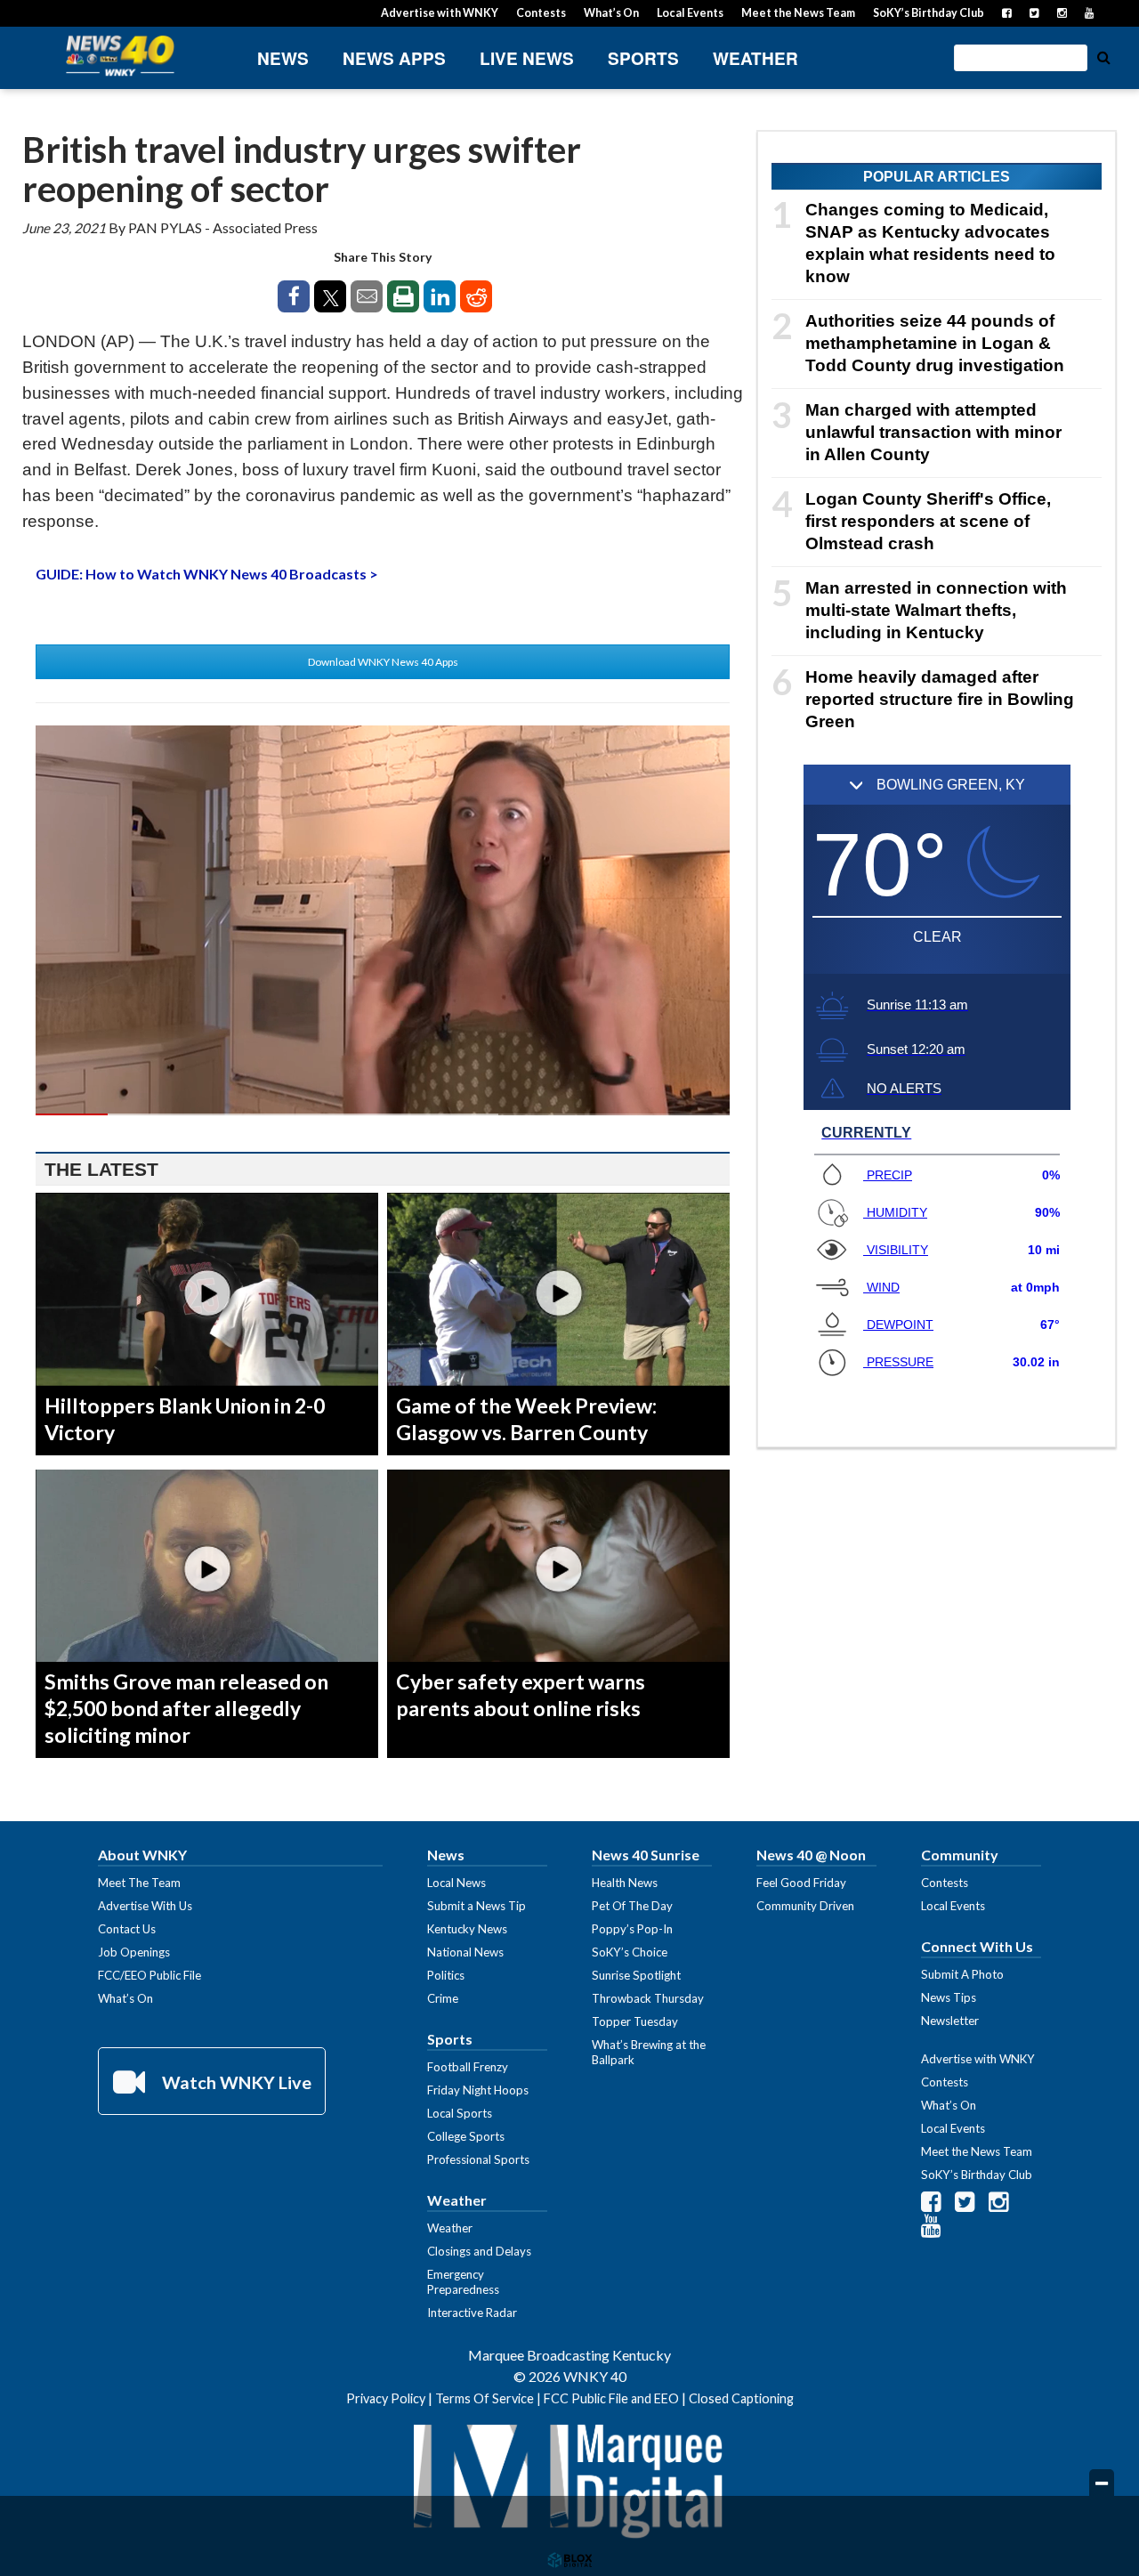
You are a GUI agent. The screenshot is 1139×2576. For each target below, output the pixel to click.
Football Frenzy (468, 2067)
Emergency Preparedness (463, 2282)
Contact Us (127, 1929)
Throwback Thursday (648, 1998)
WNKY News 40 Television (120, 56)
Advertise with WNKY (440, 13)
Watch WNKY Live (235, 2082)
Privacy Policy (386, 2398)
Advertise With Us (145, 1906)
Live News (527, 58)
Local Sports (460, 2113)
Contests (541, 13)
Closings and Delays (479, 2251)
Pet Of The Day (632, 1906)
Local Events (690, 13)
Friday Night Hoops (478, 2090)
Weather (755, 58)
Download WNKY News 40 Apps (383, 662)
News (283, 58)
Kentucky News (467, 1929)
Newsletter (950, 2021)
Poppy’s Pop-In (632, 1929)
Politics (446, 1975)
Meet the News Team (798, 13)
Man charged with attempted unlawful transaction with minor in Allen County (933, 432)
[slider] (383, 1114)
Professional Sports (478, 2159)
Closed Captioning (741, 2398)
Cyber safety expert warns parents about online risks (521, 1695)
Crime (443, 1998)
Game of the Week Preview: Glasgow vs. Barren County (526, 1419)
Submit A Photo (962, 1974)
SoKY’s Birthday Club (929, 13)
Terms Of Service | (489, 2398)
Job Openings (134, 1952)
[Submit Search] (1103, 56)
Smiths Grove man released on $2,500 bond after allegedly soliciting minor (186, 1708)
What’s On (611, 13)
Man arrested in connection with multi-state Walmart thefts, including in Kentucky (936, 610)
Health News (625, 1883)
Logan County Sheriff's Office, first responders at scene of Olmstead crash (928, 521)
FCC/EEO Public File (149, 1975)
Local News (456, 1883)
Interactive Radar (472, 2313)
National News (465, 1952)
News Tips (949, 1997)
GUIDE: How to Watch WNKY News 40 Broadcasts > (207, 574)
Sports (643, 58)
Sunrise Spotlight (636, 1975)
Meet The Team (139, 1883)
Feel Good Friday (801, 1883)
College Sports (466, 2136)
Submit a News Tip (477, 1906)
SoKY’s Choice (630, 1952)
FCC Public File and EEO (611, 2398)
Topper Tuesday (635, 2021)
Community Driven (805, 1906)
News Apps (394, 58)
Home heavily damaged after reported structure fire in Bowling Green (940, 699)
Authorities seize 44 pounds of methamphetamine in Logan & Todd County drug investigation (935, 343)
